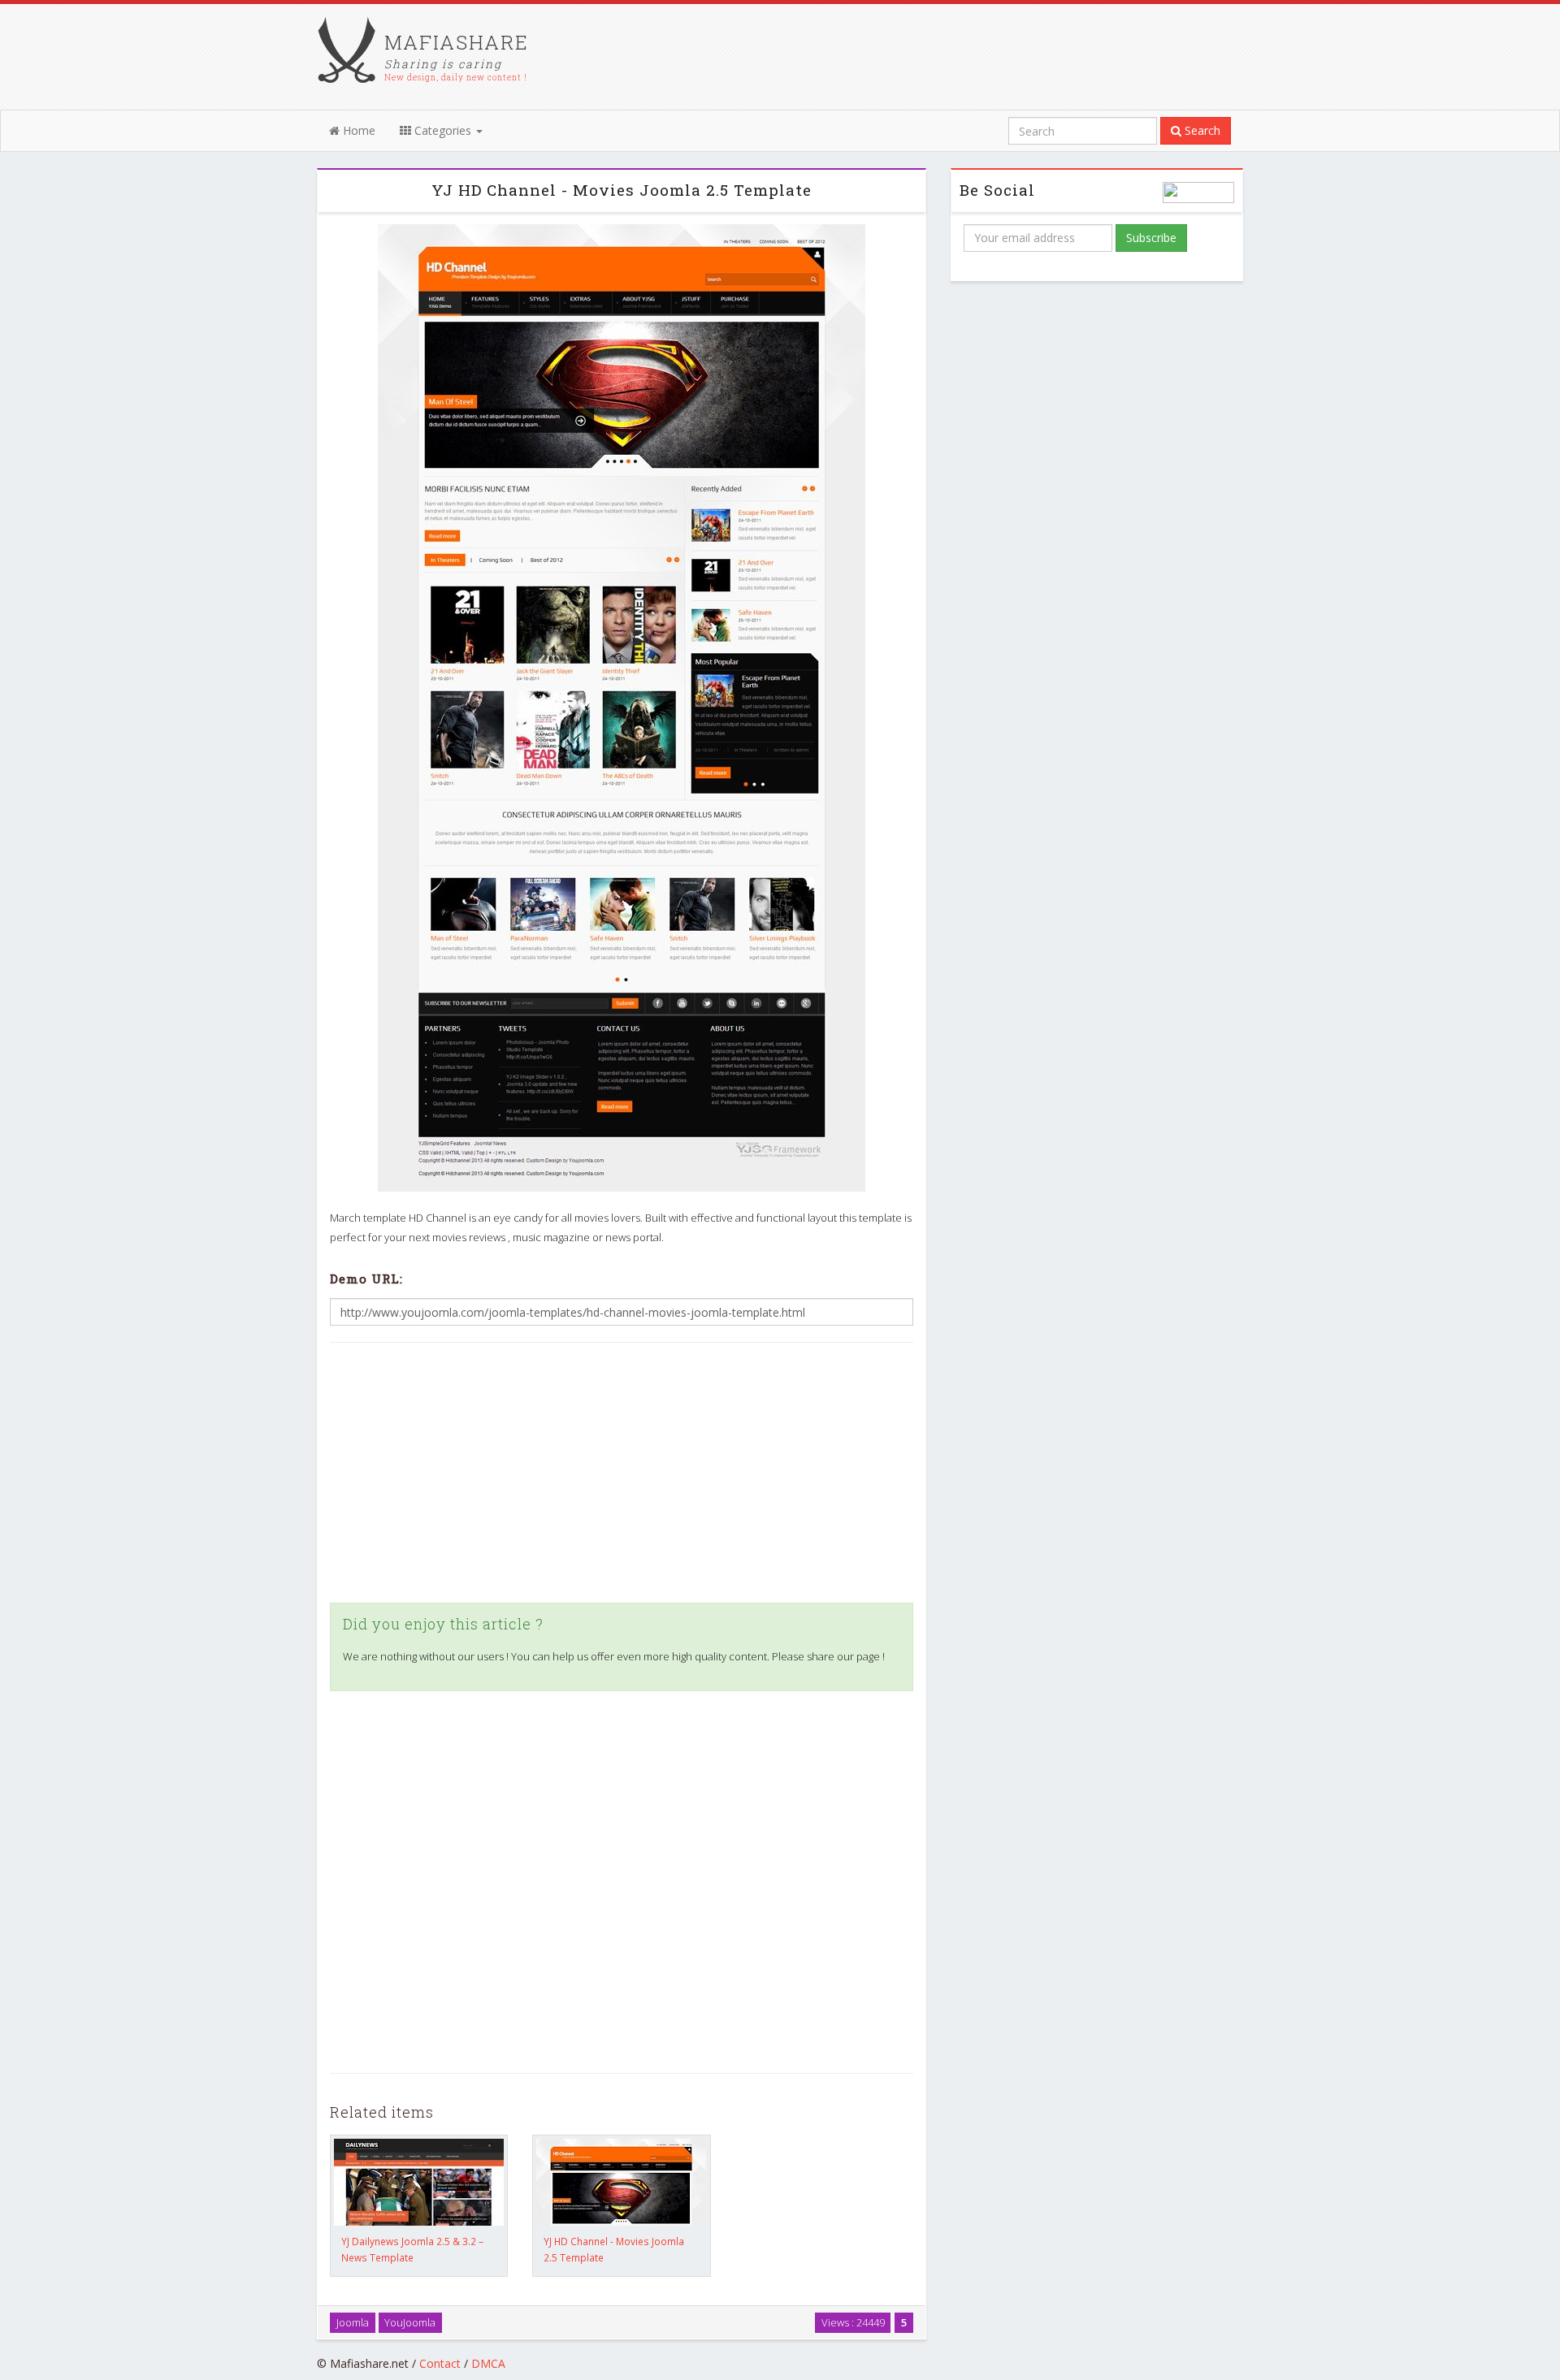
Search (1201, 130)
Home (357, 130)
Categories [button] (443, 130)
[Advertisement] (622, 1473)
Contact (440, 2363)
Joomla (353, 2322)
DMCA (488, 2363)
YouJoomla (410, 2322)
